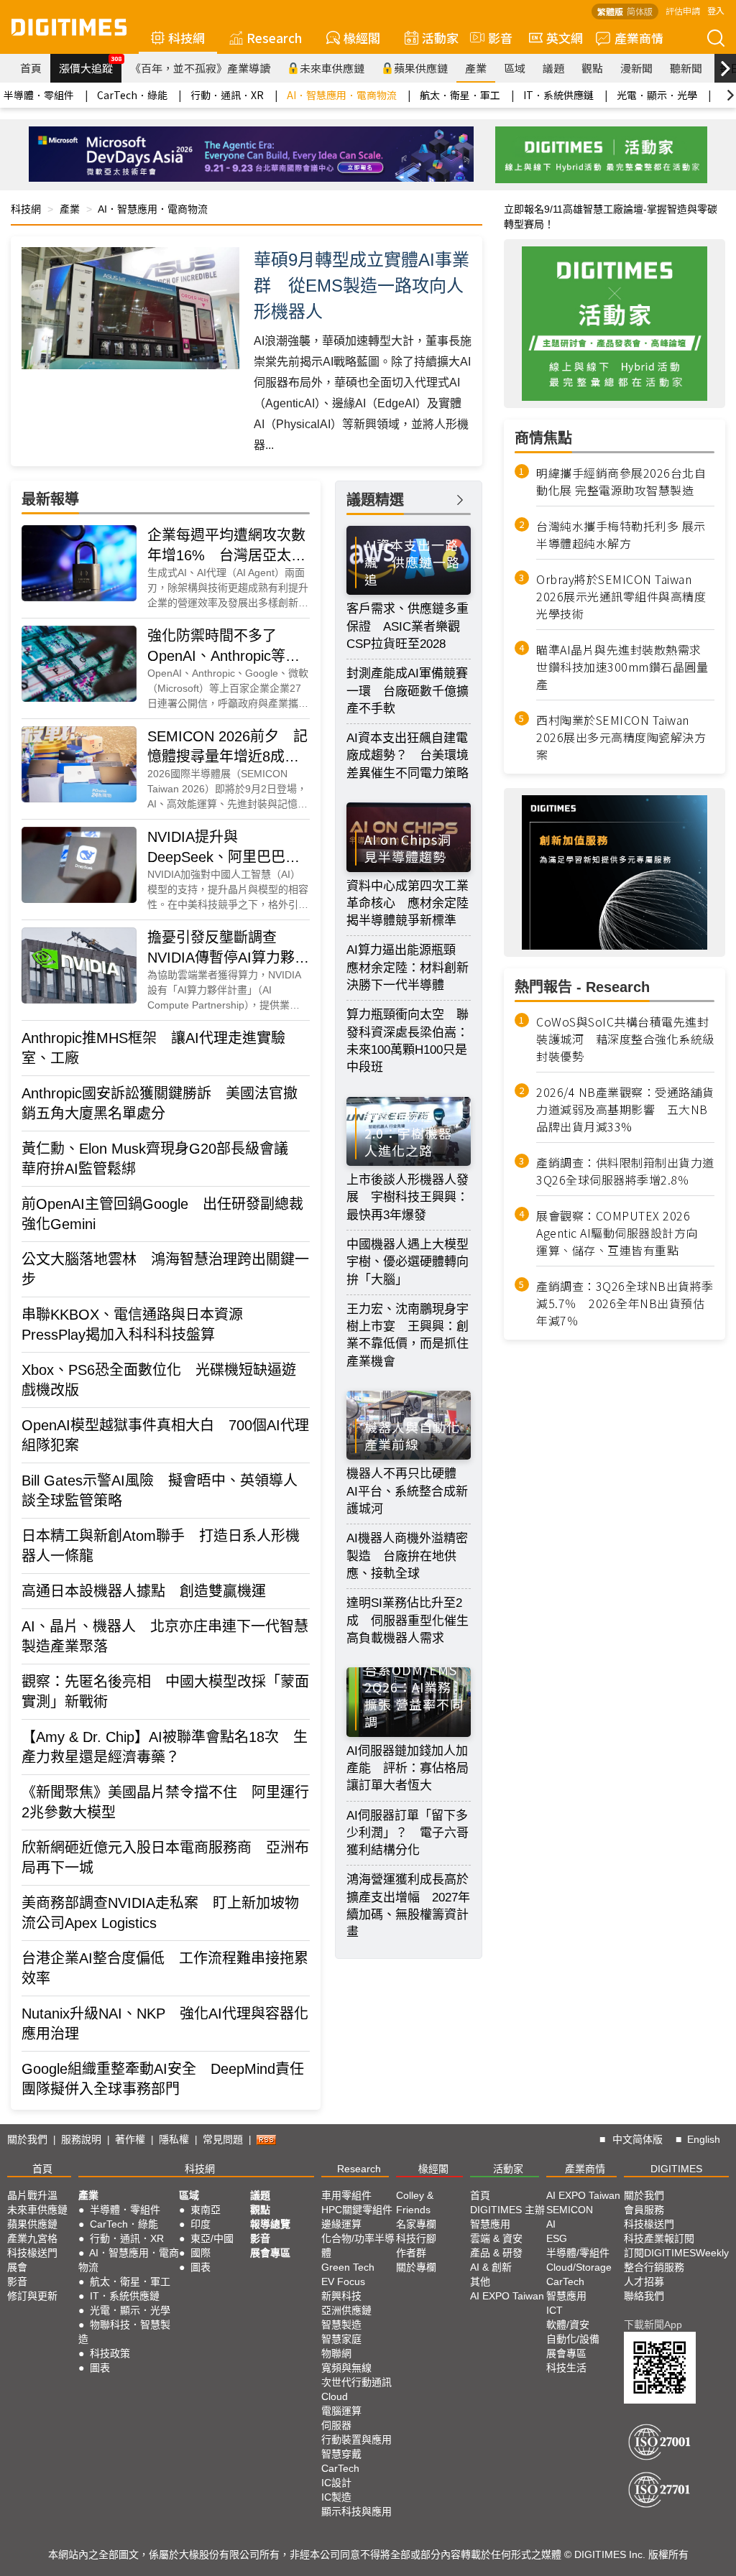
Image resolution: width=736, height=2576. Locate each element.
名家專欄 (416, 2224)
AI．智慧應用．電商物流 (342, 95)
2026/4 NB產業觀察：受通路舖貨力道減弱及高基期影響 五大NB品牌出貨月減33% (625, 1109)
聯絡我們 (644, 2296)
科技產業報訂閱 (659, 2238)
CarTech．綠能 (132, 95)
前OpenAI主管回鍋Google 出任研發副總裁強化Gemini (162, 1214)
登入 (716, 10)
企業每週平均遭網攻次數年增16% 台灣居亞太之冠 (226, 546)
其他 (480, 2281)
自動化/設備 (573, 2339)
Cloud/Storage (579, 2267)
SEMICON (570, 2210)
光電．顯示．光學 (657, 95)
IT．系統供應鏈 (558, 95)
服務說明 (81, 2139)
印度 (201, 2224)
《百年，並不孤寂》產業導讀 (200, 68)
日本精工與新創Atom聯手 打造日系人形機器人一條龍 (161, 1546)
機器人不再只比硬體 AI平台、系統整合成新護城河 (408, 1491)
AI (551, 2224)
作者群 (411, 2253)
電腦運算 (341, 2411)
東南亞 (206, 2210)
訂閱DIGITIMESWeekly (676, 2253)
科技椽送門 (32, 2253)
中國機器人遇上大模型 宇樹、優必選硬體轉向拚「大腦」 (409, 1262)
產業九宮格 (32, 2238)
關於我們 (27, 2139)
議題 (553, 68)
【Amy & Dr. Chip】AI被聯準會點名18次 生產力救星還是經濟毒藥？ (165, 1747)
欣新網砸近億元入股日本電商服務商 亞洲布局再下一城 (165, 1858)
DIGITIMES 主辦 (507, 2210)
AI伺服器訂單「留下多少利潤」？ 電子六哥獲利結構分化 (408, 1833)
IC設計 (336, 2483)
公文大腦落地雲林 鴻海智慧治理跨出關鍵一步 (165, 1269)
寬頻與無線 (346, 2368)
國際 (201, 2253)
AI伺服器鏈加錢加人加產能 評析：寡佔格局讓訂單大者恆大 (408, 1769)
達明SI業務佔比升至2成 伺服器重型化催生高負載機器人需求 (408, 1621)
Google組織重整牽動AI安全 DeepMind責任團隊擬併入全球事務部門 (163, 2079)
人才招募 (644, 2281)
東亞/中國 (212, 2238)
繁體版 (610, 11)
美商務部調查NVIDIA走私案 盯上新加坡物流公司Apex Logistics (160, 1913)
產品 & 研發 (496, 2253)
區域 (515, 68)
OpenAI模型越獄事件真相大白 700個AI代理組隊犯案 (165, 1435)
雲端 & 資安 (496, 2238)
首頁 (31, 68)
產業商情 (639, 38)
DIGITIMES (676, 2169)
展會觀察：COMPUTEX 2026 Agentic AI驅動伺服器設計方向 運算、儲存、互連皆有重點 (623, 1233)
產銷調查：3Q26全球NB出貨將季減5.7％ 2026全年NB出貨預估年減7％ (625, 1303)
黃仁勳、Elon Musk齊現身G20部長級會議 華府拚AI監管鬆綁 (162, 1159)
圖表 (100, 2368)
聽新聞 (686, 68)
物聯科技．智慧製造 (124, 2332)
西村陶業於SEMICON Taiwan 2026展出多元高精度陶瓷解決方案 (621, 737)
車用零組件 (346, 2195)
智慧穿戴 (341, 2454)
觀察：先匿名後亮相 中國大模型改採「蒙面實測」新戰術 (165, 1692)
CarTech (340, 2468)
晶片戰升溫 (32, 2195)
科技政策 (110, 2353)
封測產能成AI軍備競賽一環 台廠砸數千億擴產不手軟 (408, 691)
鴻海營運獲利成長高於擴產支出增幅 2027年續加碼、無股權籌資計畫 (408, 1906)
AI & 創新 (491, 2267)
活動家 (440, 38)
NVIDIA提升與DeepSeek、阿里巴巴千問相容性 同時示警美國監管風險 (226, 848)
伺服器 (336, 2425)
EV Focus (343, 2281)
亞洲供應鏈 (346, 2310)
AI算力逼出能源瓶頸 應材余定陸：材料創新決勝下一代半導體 (408, 968)
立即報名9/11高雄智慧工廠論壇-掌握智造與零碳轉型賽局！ (611, 217)
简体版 (640, 11)
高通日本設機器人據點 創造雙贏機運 (144, 1591)
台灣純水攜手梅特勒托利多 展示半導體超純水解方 (621, 534)
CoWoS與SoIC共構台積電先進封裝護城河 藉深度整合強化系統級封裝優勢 (625, 1039)
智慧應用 (490, 2224)
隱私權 (174, 2139)
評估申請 (683, 10)
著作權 (130, 2139)
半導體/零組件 (578, 2253)
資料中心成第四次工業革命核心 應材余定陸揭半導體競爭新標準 (408, 904)
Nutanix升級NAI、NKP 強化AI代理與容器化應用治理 (165, 2024)
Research (274, 38)
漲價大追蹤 (90, 65)
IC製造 (336, 2497)
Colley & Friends (415, 2202)
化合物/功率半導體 (358, 2246)
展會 (17, 2267)
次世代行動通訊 (356, 2382)
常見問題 (223, 2139)
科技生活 (566, 2368)
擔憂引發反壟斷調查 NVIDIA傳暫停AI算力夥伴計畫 (228, 949)
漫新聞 (636, 68)
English (704, 2139)
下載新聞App (653, 2325)
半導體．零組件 (39, 95)
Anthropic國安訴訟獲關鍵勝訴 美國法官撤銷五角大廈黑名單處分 (160, 1103)
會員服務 (644, 2210)
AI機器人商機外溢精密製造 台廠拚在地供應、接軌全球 (407, 1556)
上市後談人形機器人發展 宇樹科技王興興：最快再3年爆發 (408, 1197)
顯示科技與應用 (356, 2511)
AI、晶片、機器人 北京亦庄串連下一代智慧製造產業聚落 (165, 1636)
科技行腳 (416, 2238)
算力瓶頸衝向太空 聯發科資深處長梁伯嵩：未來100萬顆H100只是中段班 (408, 1041)
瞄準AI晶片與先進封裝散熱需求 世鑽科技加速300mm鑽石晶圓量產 (622, 667)
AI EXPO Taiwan (507, 2296)
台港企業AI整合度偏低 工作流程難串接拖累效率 (165, 1968)
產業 (476, 68)
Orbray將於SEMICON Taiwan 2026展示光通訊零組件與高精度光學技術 (621, 596)
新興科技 (341, 2296)
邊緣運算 (341, 2224)
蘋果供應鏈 (421, 68)
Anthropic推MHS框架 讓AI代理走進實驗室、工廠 (153, 1048)
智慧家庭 (341, 2339)
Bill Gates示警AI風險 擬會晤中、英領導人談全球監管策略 (160, 1491)
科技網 (187, 38)
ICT (555, 2310)
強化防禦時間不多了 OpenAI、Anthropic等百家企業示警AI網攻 (224, 647)
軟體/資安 (568, 2325)
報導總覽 (270, 2224)
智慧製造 (341, 2325)
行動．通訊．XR (227, 95)
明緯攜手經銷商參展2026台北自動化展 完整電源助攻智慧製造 (621, 481)
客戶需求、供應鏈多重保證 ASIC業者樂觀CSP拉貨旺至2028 (408, 626)
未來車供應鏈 (332, 68)
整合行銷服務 (654, 2267)
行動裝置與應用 (356, 2440)
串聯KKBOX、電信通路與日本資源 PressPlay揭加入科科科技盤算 (139, 1325)
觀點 (592, 68)
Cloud (335, 2396)
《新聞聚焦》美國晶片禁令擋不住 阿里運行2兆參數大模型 (165, 1802)
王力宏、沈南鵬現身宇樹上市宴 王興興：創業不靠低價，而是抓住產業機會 (408, 1335)
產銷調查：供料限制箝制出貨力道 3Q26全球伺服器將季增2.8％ (625, 1171)
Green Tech (348, 2267)
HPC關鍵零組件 (357, 2210)
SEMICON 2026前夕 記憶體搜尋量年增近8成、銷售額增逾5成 (227, 747)
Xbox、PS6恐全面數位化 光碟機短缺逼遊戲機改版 (159, 1380)
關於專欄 (416, 2267)
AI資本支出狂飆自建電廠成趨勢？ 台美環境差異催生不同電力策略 (408, 756)
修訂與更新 (32, 2296)
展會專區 (270, 2253)
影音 (494, 38)
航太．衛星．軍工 (460, 95)
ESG (557, 2238)
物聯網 (336, 2353)
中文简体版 (638, 2139)
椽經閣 (362, 38)
